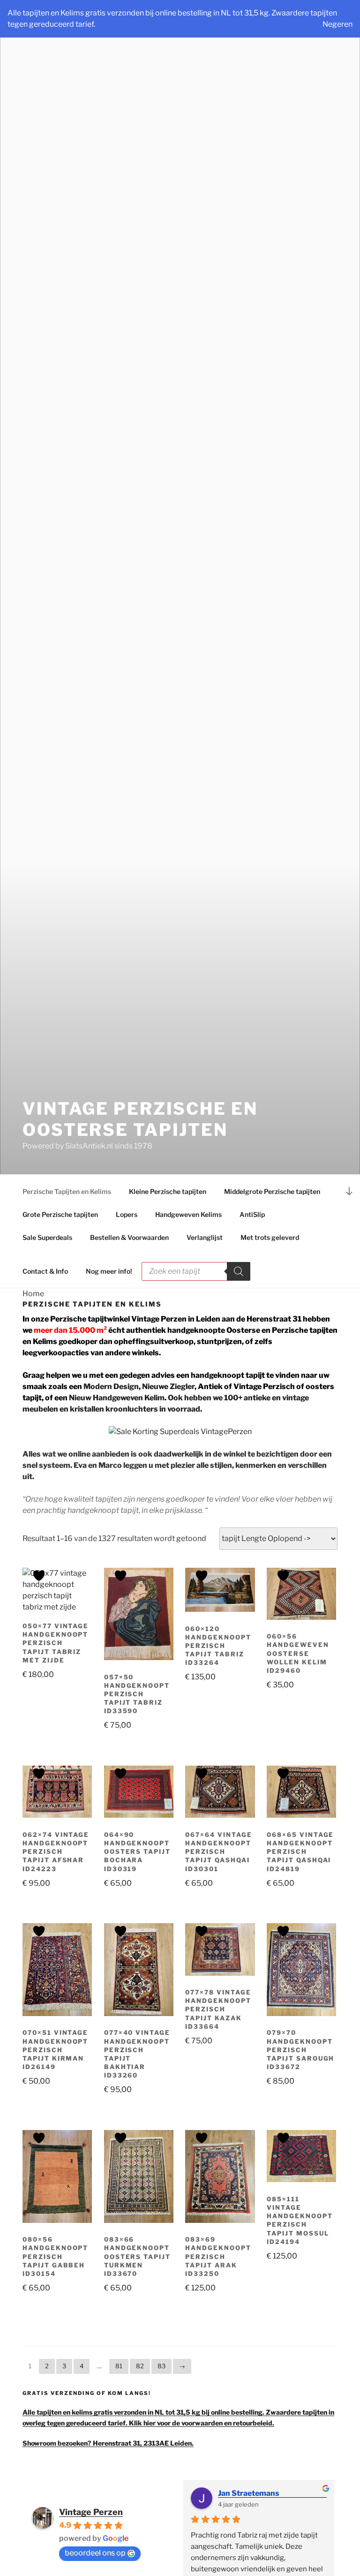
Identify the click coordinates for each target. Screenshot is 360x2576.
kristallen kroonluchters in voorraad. (136, 1409)
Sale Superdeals (47, 1237)
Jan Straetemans (249, 2493)
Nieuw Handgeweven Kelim (117, 1398)
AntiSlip (252, 1214)
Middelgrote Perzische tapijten (272, 1191)
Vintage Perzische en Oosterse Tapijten (140, 1119)
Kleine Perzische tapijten (168, 1191)
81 (119, 2366)
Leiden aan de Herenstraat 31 (249, 1319)
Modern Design (111, 1386)
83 (161, 2366)
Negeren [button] (337, 24)
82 (140, 2366)
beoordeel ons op (95, 2553)
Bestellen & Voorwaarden (129, 1237)
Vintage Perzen (91, 2512)
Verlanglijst (205, 1237)
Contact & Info (45, 1271)
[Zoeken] (239, 1271)
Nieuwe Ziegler (168, 1386)
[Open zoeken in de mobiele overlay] (196, 1255)
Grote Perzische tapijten (60, 1214)
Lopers (127, 1214)
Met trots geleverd (270, 1237)
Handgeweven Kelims (188, 1214)
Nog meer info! (109, 1271)
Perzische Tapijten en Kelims (67, 1191)
